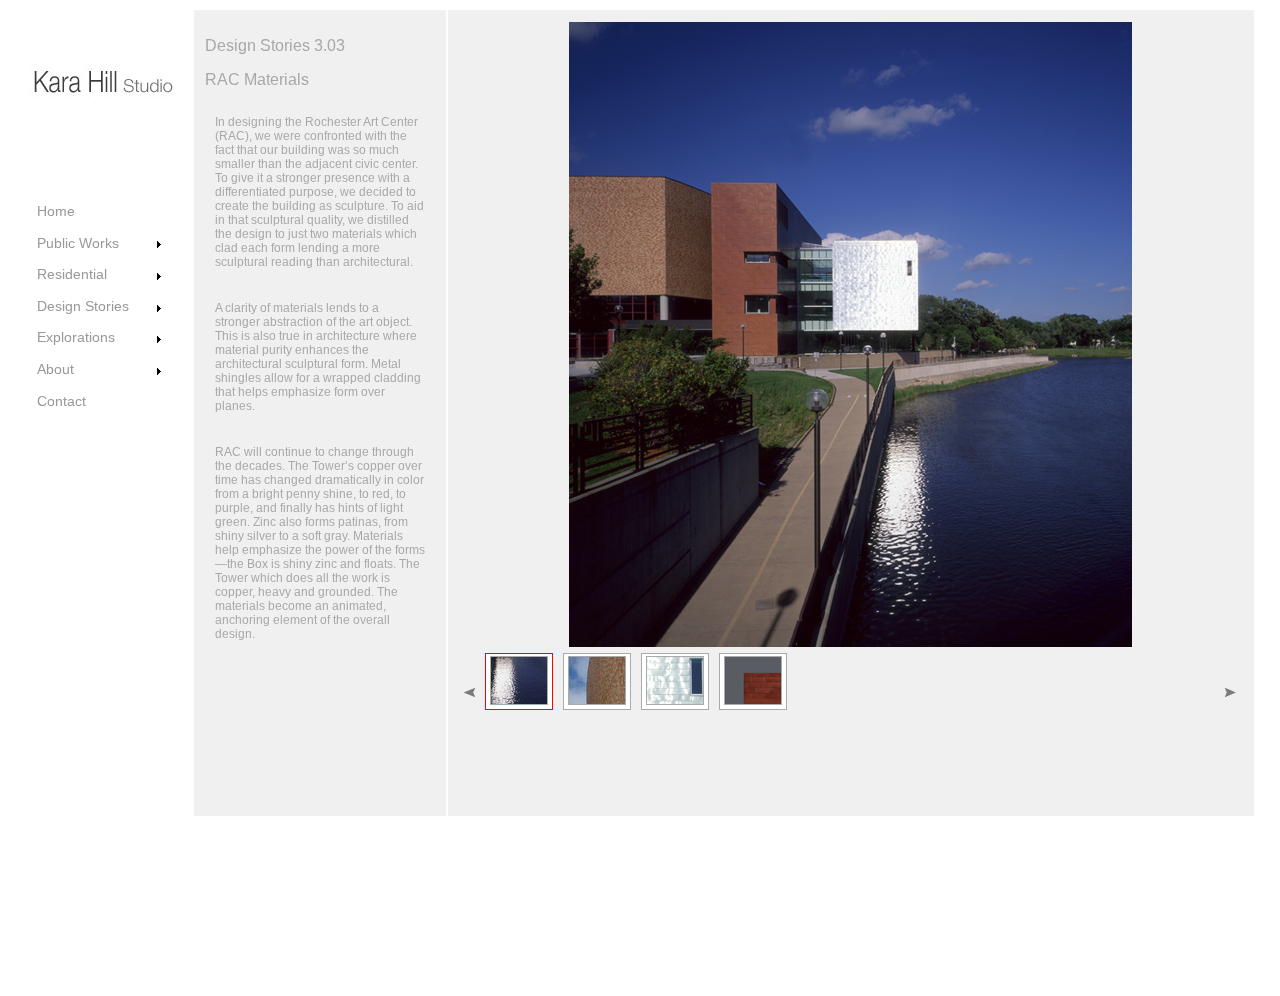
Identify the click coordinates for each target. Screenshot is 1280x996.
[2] (597, 681)
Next (1130, 244)
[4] (753, 681)
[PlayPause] (850, 244)
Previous (570, 244)
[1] (519, 681)
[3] (675, 681)
